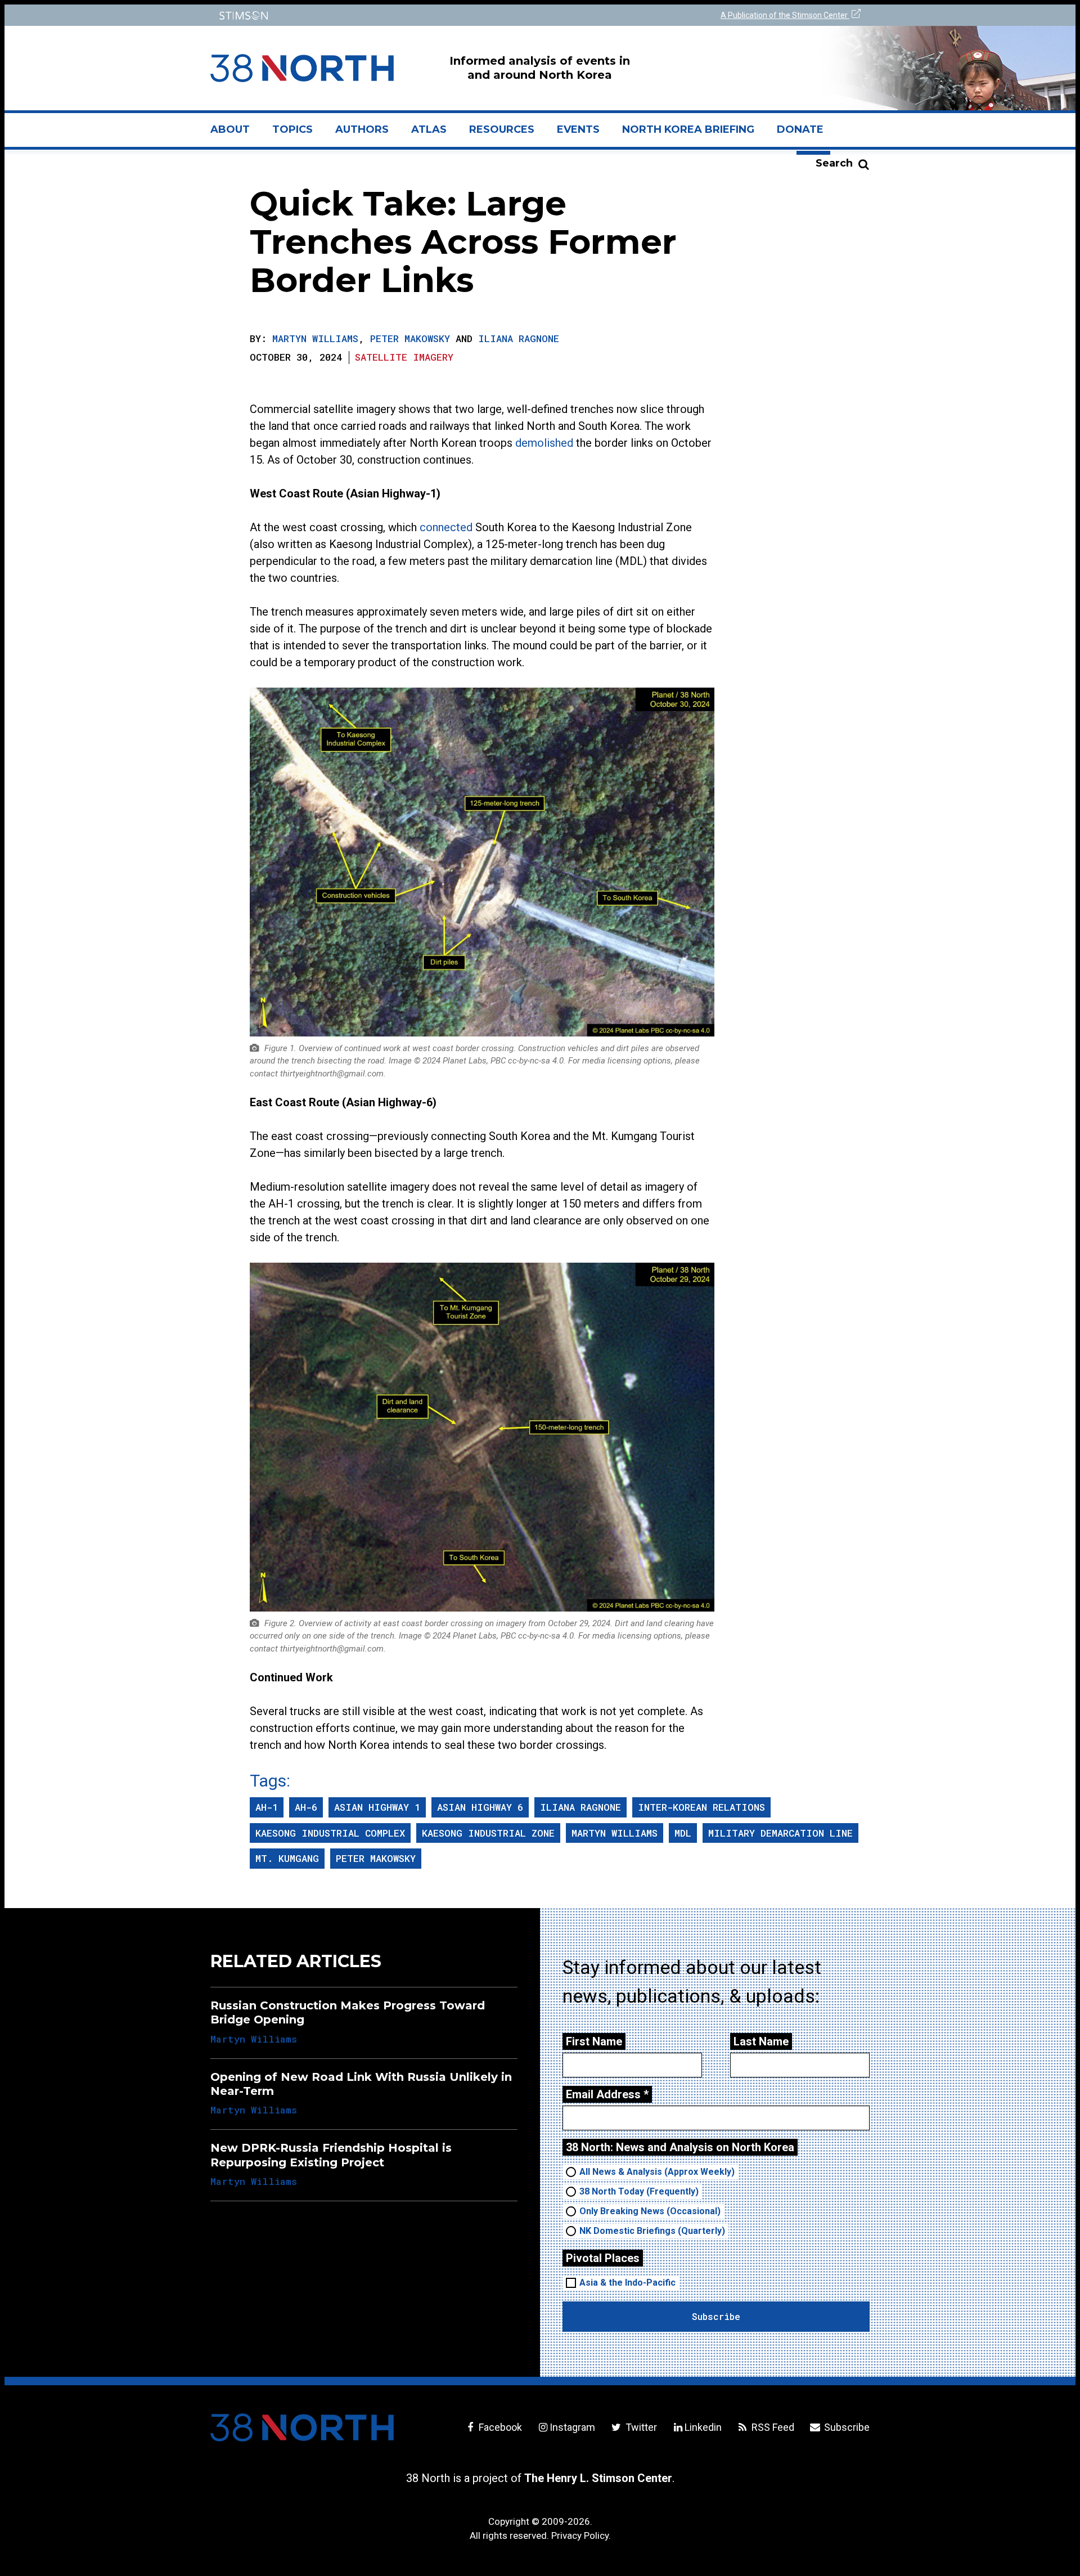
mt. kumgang (287, 1858)
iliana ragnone (580, 1807)
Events (578, 129)
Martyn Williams (315, 338)
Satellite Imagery (404, 357)
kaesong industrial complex (330, 1833)
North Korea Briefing (688, 129)
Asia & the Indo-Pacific (627, 2283)
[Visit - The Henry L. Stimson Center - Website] (373, 15)
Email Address (607, 2094)
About (236, 134)
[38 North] (302, 2427)
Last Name (761, 2041)
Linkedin (703, 2427)
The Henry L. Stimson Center (598, 2478)
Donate (800, 129)
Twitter (640, 2427)
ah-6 (306, 1807)
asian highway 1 (377, 1807)
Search (834, 163)
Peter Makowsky (410, 338)
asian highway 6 (480, 1807)
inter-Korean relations (701, 1807)
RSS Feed (772, 2427)
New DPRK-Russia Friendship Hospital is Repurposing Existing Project (331, 2155)
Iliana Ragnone (519, 338)
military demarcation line (780, 1833)
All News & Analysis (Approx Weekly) (657, 2172)
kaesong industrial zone (488, 1833)
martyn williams (615, 1833)
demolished (544, 443)
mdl (683, 1833)
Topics (292, 129)
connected (446, 527)
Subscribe (846, 2427)
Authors (362, 129)
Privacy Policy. (581, 2535)
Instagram (572, 2427)
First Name (594, 2041)
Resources (502, 129)
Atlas (429, 129)
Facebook (499, 2427)
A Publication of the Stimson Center (785, 15)
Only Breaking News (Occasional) (650, 2211)
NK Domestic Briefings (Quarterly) (652, 2231)
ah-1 (267, 1807)
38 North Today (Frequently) (639, 2191)
